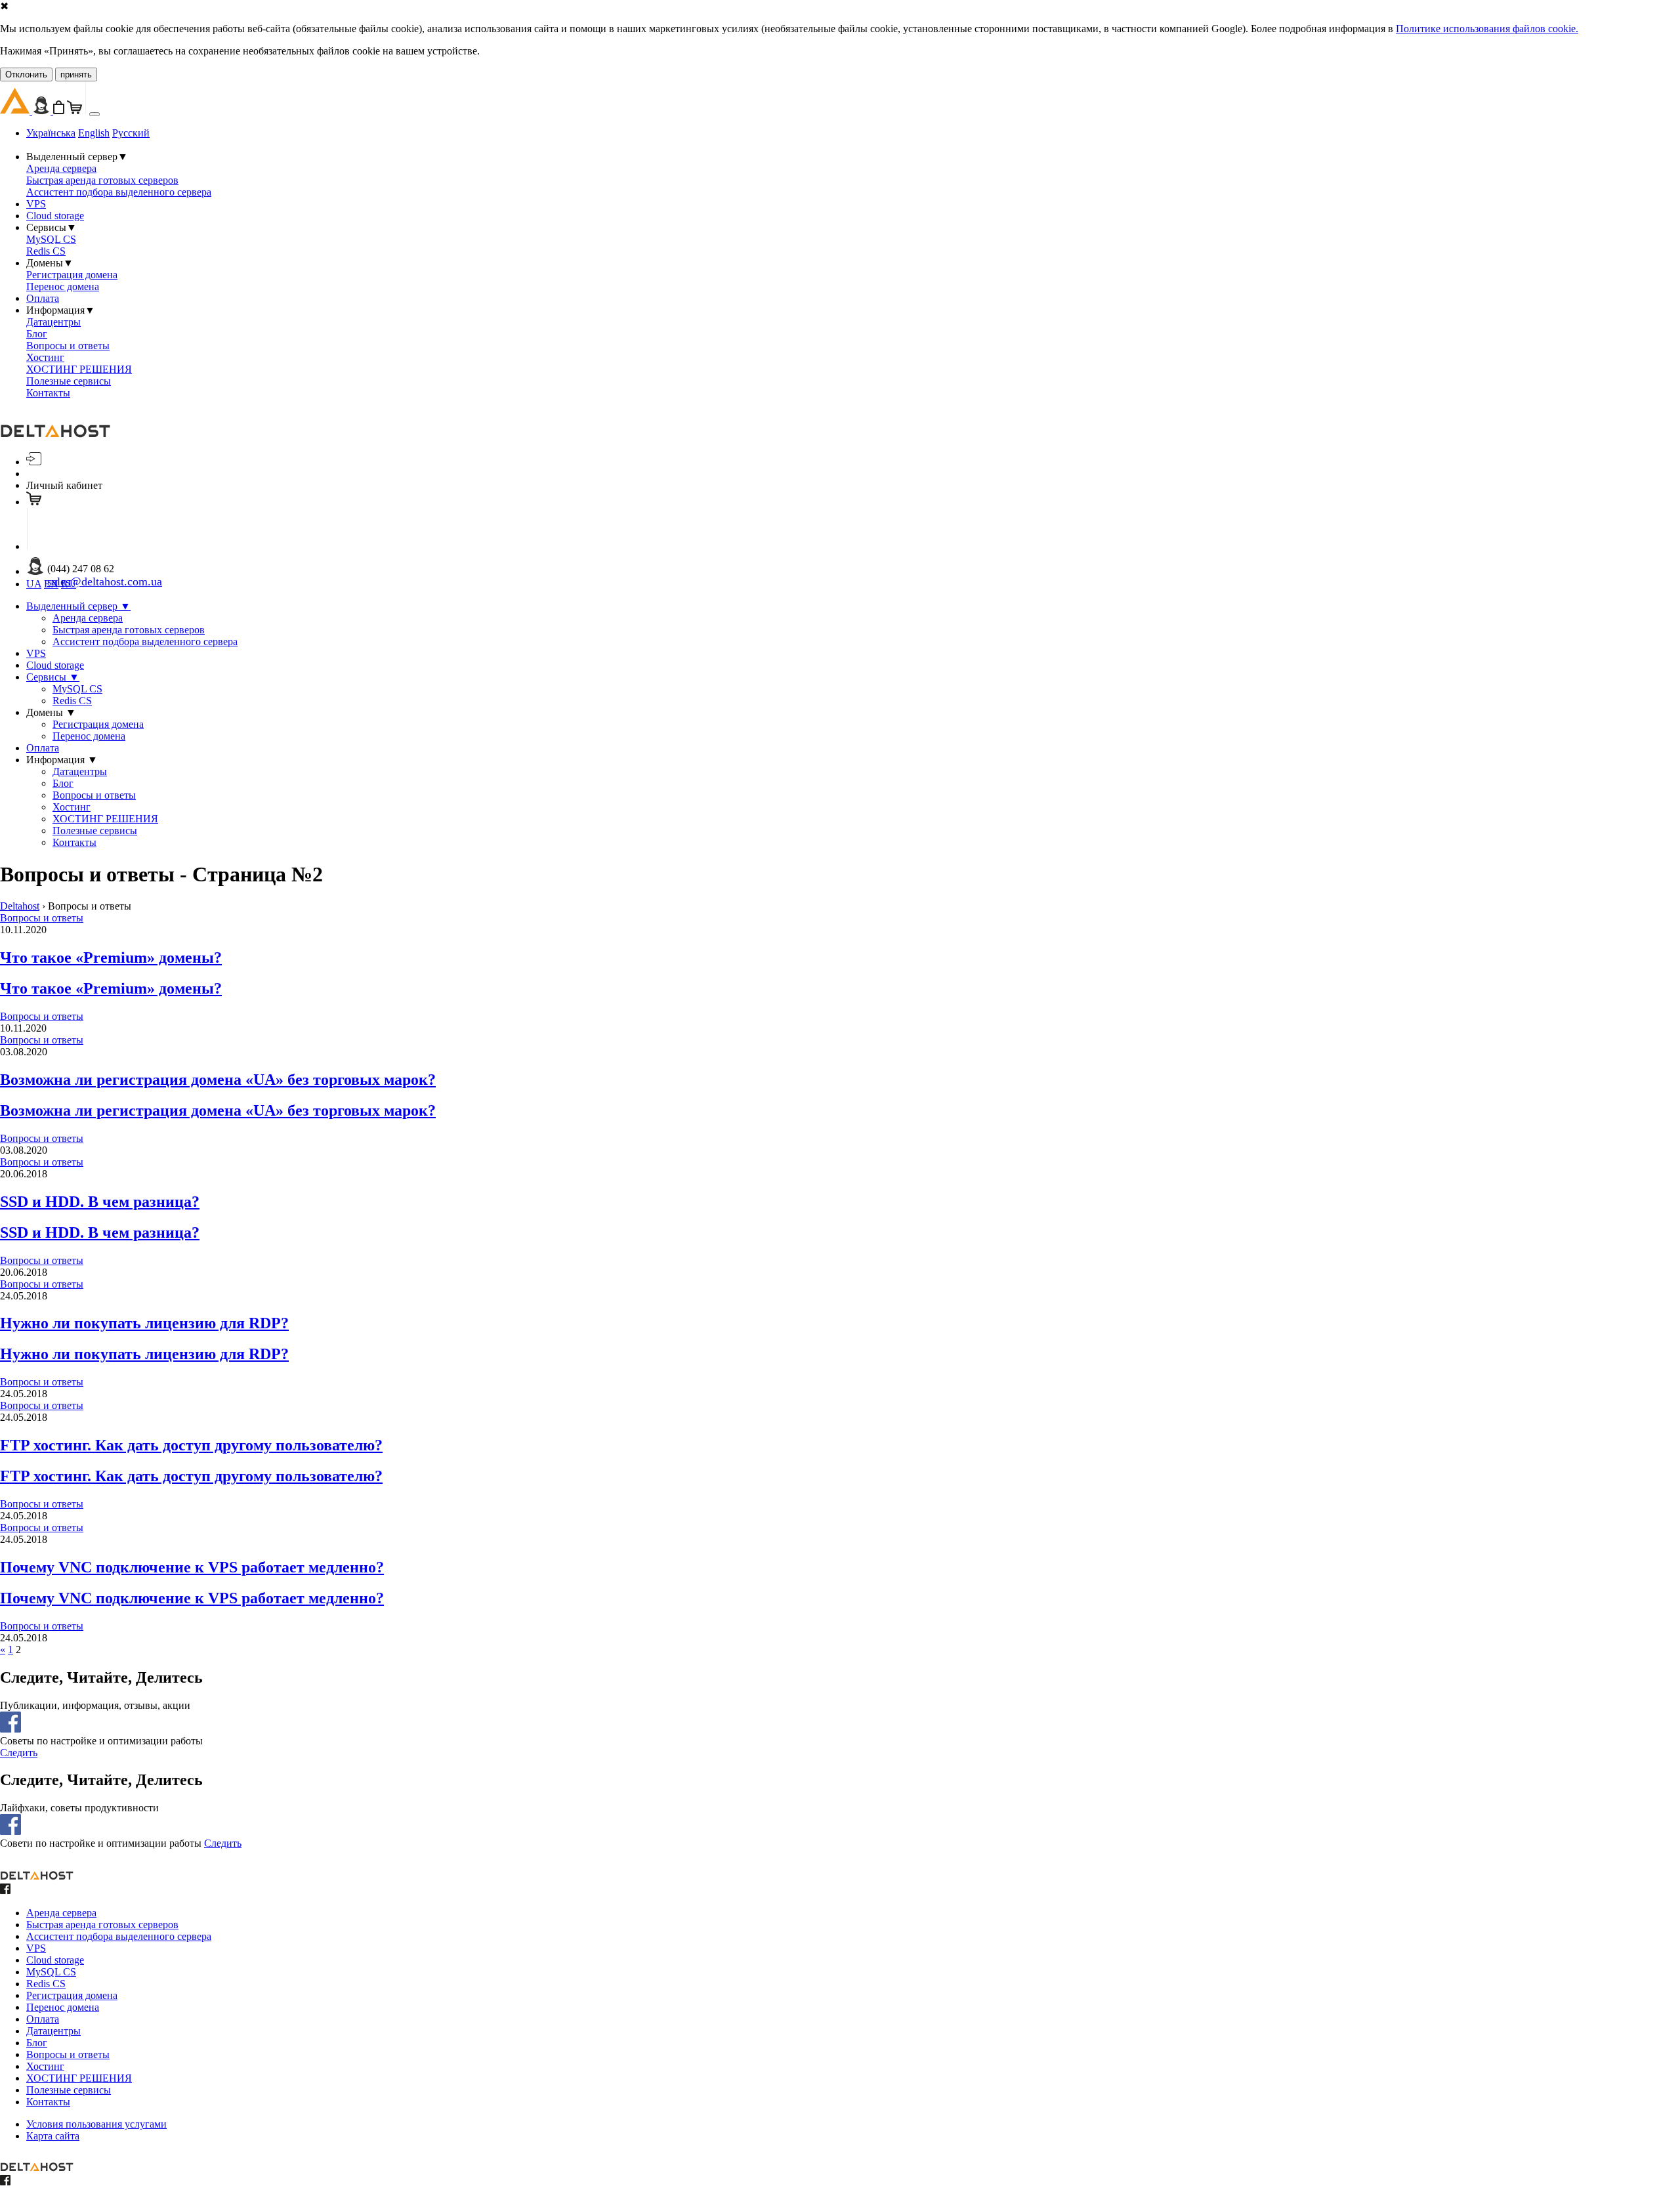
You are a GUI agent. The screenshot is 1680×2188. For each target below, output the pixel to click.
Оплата (43, 298)
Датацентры (53, 322)
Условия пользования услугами (96, 2124)
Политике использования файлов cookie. (1487, 29)
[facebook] (5, 1890)
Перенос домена (63, 286)
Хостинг (45, 357)
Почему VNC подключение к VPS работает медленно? (192, 1567)
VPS (36, 204)
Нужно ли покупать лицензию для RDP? (144, 1323)
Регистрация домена (72, 275)
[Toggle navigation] (94, 114)
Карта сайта (53, 2136)
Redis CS (46, 251)
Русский (131, 133)
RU (69, 584)
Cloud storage (55, 216)
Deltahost (20, 906)
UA (34, 584)
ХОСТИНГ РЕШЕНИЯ (79, 369)
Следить (19, 1753)
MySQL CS (51, 239)
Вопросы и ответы (68, 346)
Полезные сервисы (69, 381)
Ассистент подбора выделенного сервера (119, 192)
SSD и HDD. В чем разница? (100, 1202)
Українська (51, 133)
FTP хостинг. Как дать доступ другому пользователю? (191, 1445)
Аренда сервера (61, 168)
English (94, 133)
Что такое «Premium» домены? (111, 957)
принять (76, 74)
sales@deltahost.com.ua (105, 581)
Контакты (48, 393)
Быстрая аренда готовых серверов (102, 180)
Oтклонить (26, 74)
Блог (37, 334)
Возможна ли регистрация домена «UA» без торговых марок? (218, 1080)
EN (51, 584)
